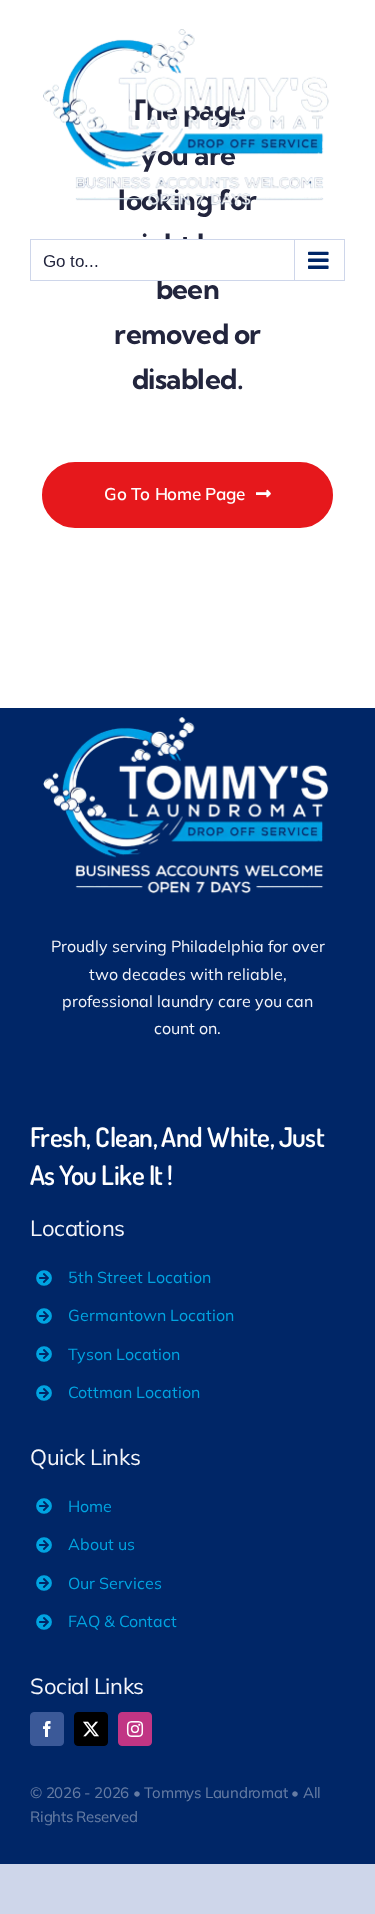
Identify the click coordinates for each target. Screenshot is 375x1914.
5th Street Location (139, 1277)
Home (90, 1506)
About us (101, 1544)
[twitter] (91, 1729)
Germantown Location (151, 1315)
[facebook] (47, 1729)
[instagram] (135, 1729)
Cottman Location (134, 1392)
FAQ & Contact (122, 1621)
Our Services (115, 1583)
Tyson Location (124, 1354)
